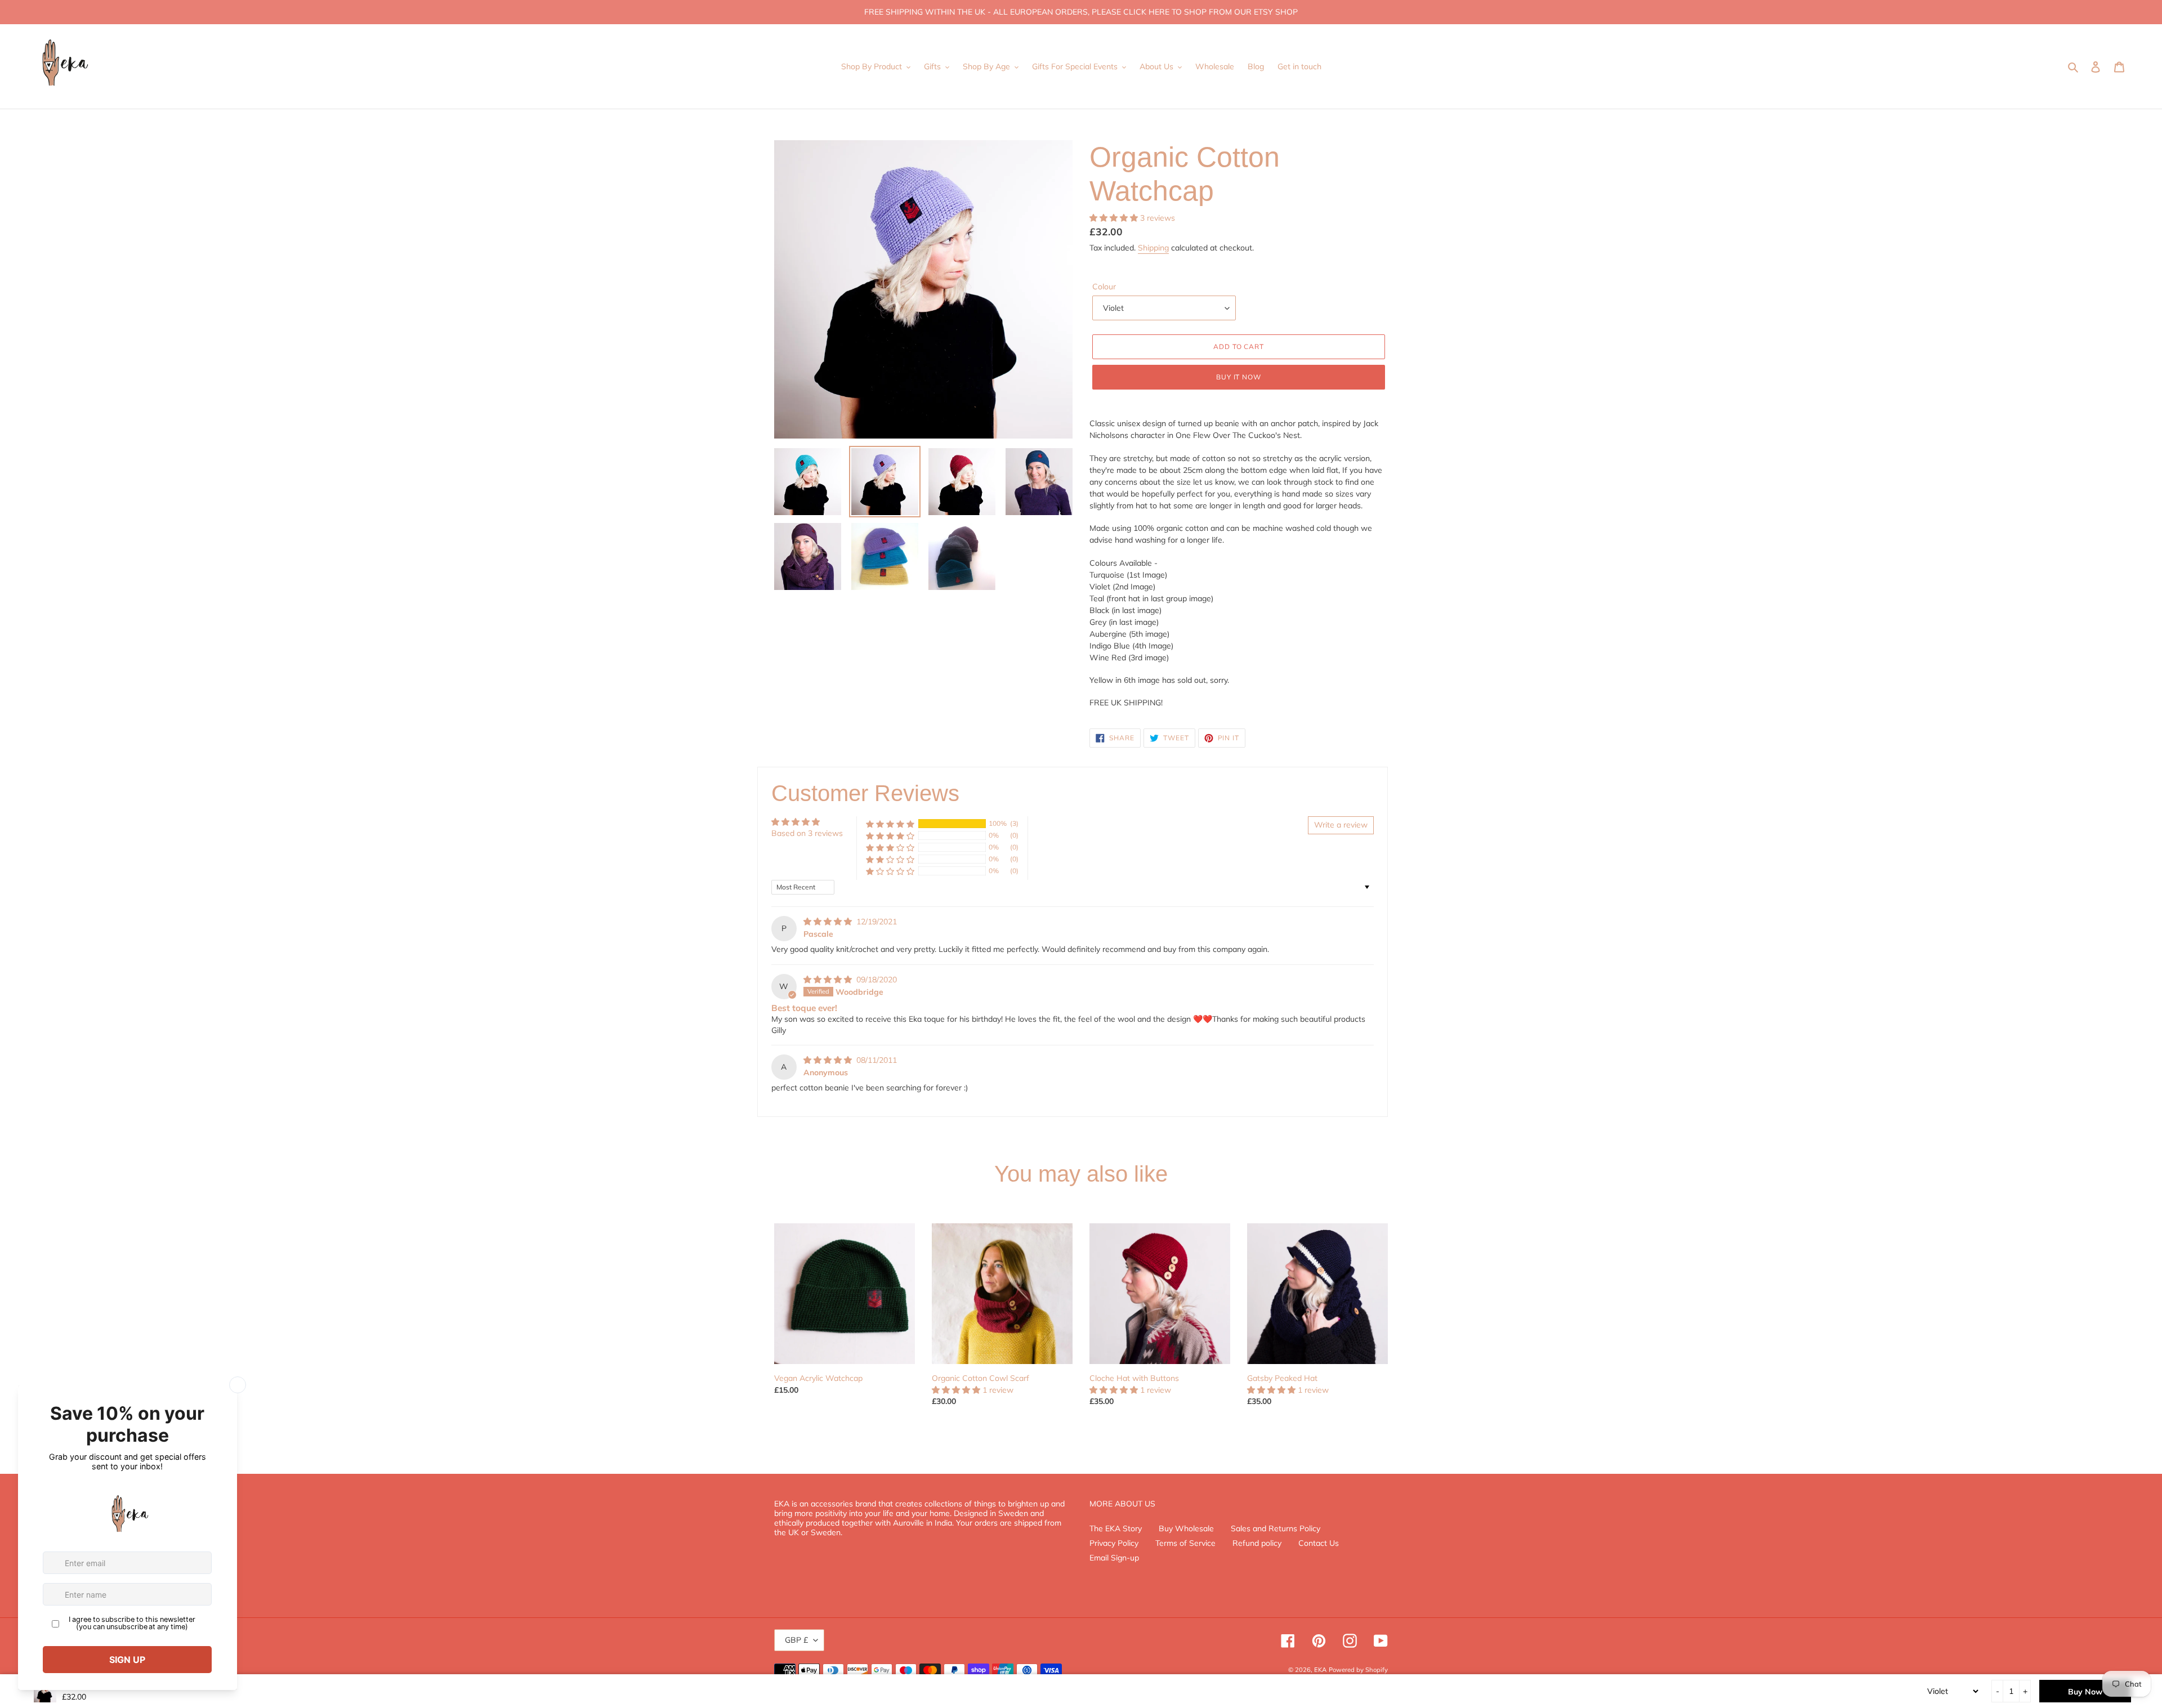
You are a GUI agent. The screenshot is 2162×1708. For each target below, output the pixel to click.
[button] (1115, 218)
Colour (1104, 287)
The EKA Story (1116, 1528)
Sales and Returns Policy (1276, 1528)
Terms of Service (1185, 1543)
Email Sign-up (1114, 1558)
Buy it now (1239, 377)
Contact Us (1319, 1543)
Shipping (1153, 248)
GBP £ (796, 1640)
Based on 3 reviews (807, 833)
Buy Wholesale (1186, 1528)
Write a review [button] (1341, 825)
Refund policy (1257, 1543)
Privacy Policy (1114, 1543)
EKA (1320, 1670)
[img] (829, 922)
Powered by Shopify (1358, 1670)
